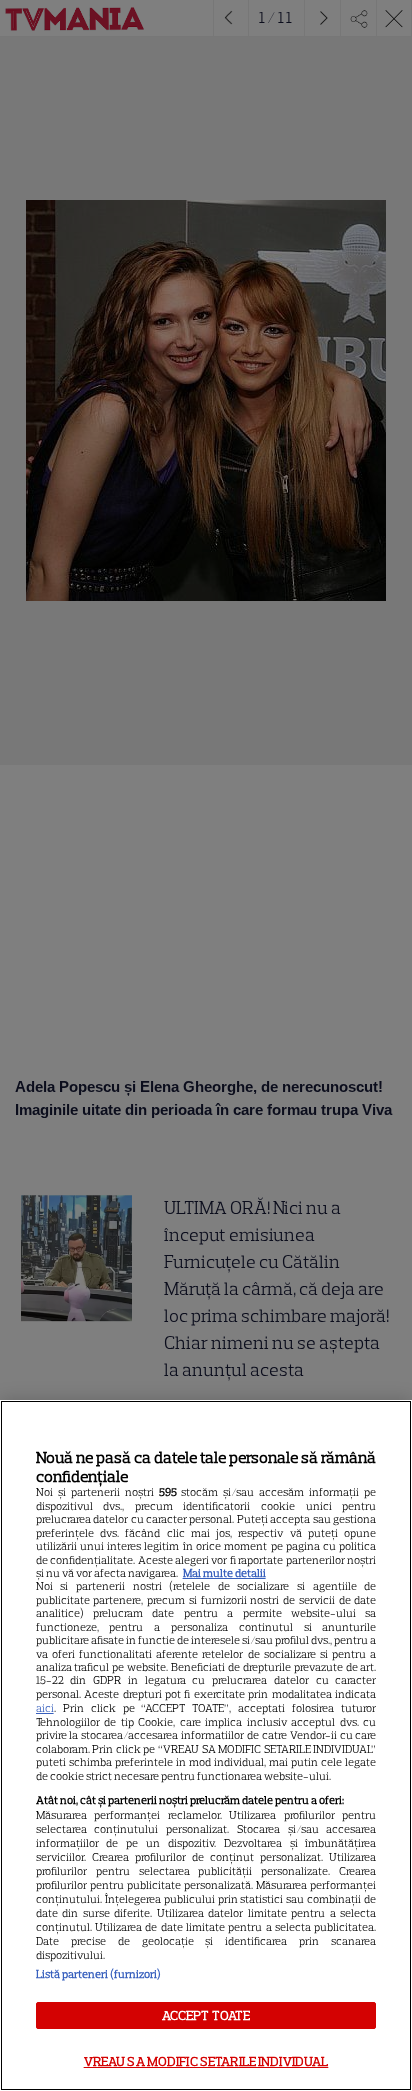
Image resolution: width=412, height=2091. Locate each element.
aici (45, 1708)
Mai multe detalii (224, 1573)
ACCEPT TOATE (206, 2015)
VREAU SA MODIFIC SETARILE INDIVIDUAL (206, 2061)
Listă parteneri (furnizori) (98, 1974)
